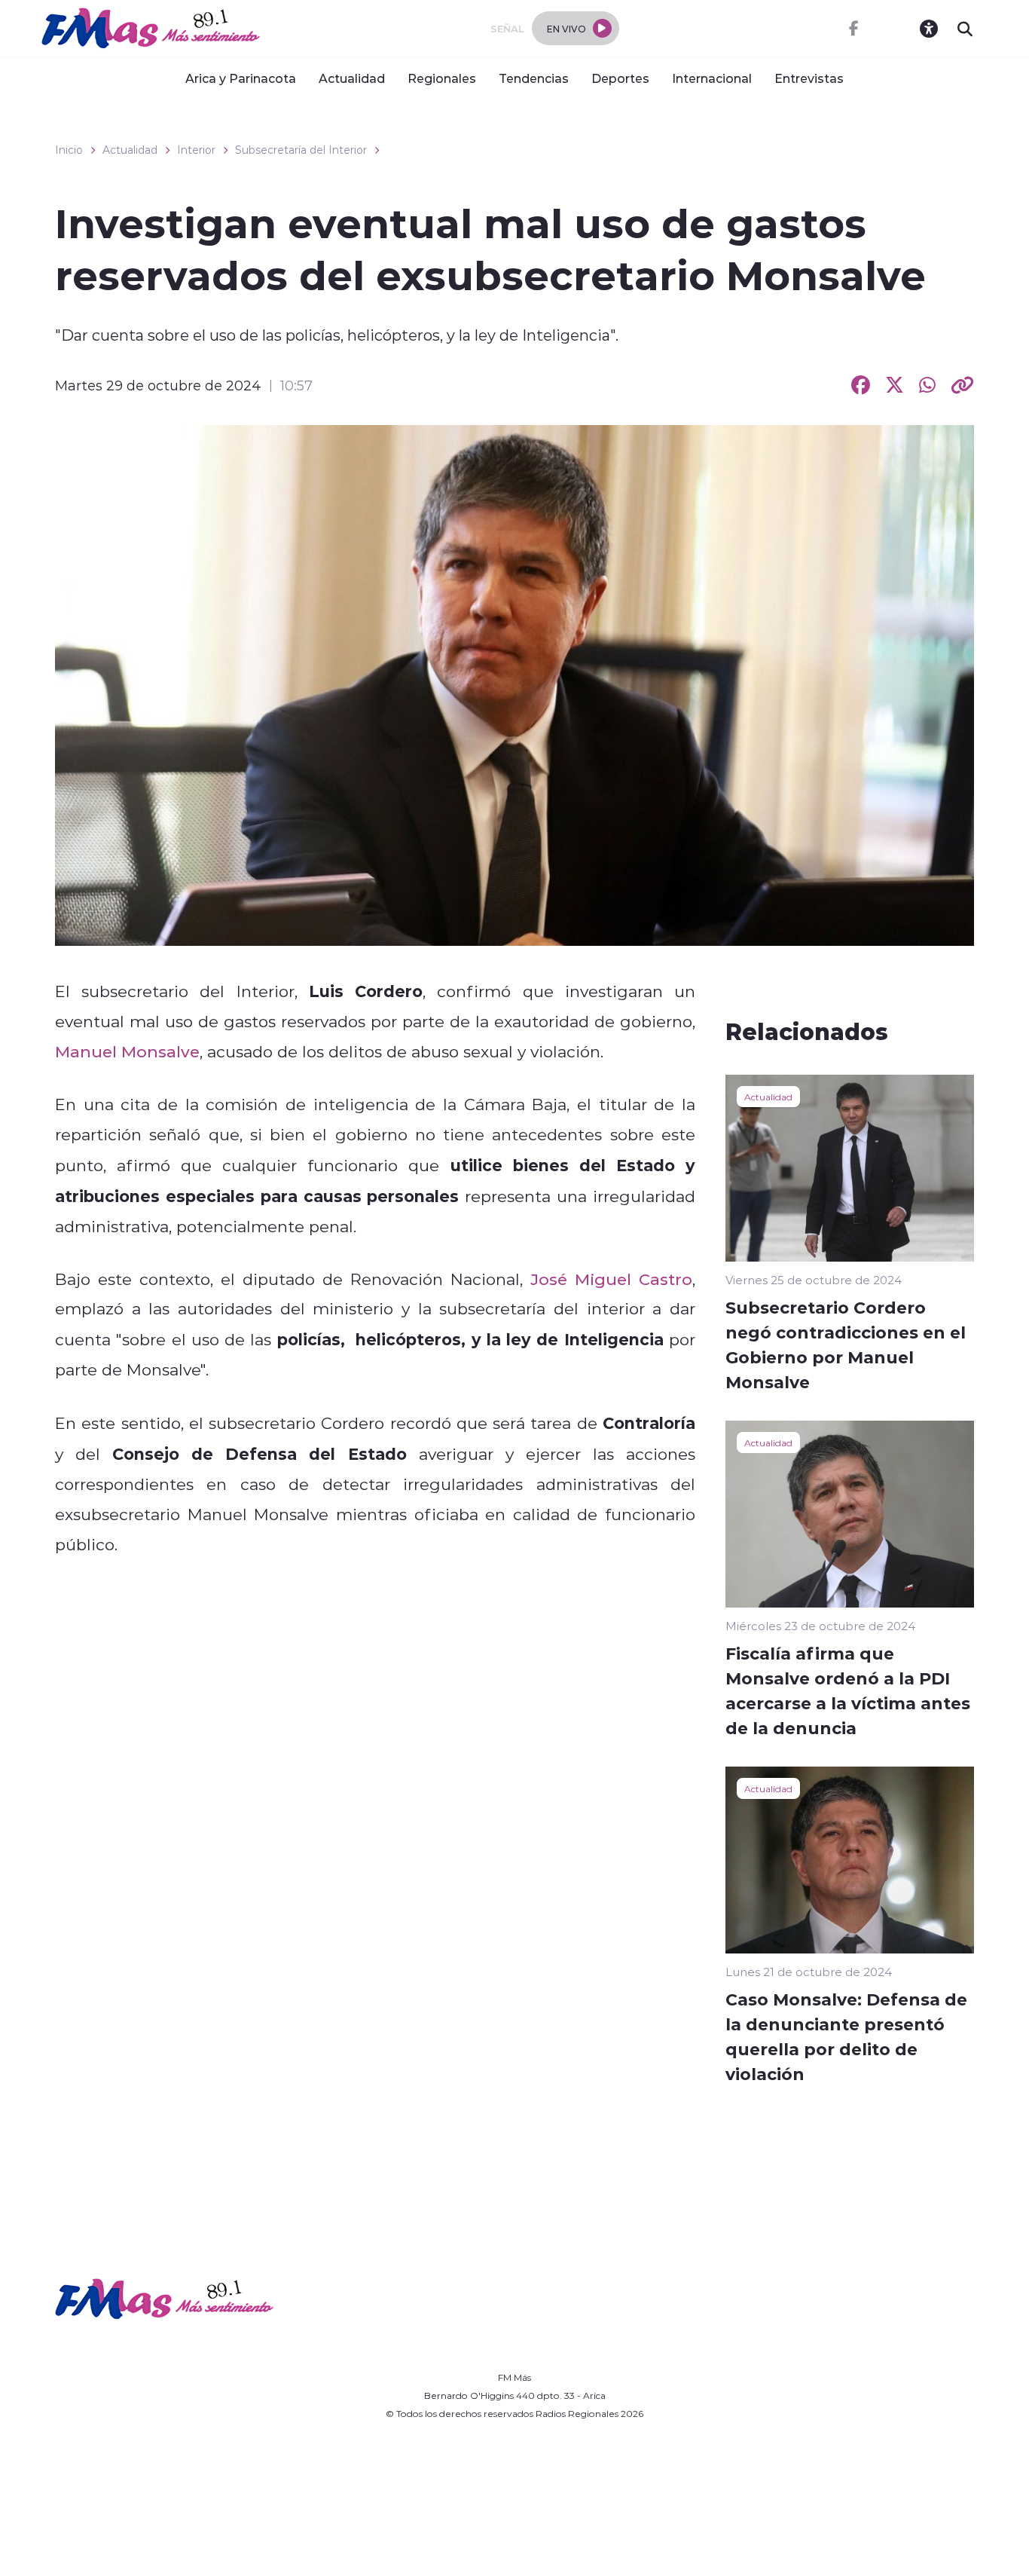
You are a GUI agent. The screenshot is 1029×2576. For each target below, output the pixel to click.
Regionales (442, 78)
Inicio (69, 150)
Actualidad (352, 78)
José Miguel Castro (611, 1279)
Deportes (620, 78)
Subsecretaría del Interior (301, 150)
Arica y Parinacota (241, 78)
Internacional (712, 78)
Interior (196, 150)
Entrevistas (809, 78)
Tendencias (534, 78)
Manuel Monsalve (127, 1051)
